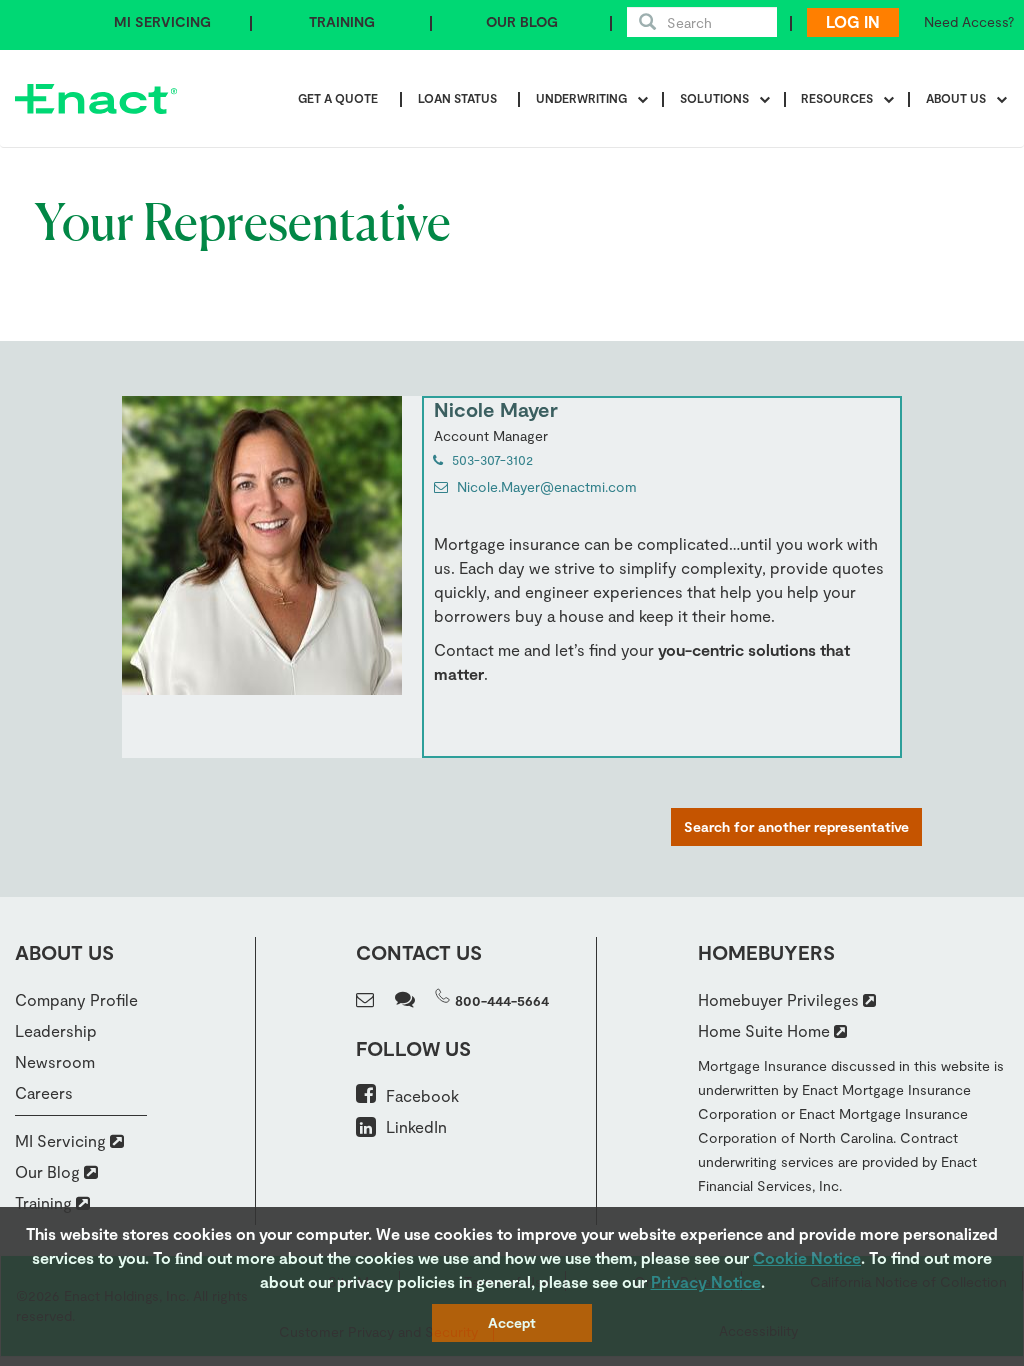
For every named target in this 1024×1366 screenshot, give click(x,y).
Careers (44, 1092)
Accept (512, 1322)
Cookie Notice (807, 1257)
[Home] (96, 96)
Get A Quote (338, 98)
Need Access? (969, 21)
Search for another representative (796, 826)
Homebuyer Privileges (780, 999)
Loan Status (457, 98)
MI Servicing (62, 1140)
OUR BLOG (522, 22)
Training (45, 1202)
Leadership (56, 1030)
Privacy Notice (706, 1281)
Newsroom (55, 1061)
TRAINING (342, 22)
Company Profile (76, 999)
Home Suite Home (766, 1030)
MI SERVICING (162, 22)
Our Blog (49, 1171)
